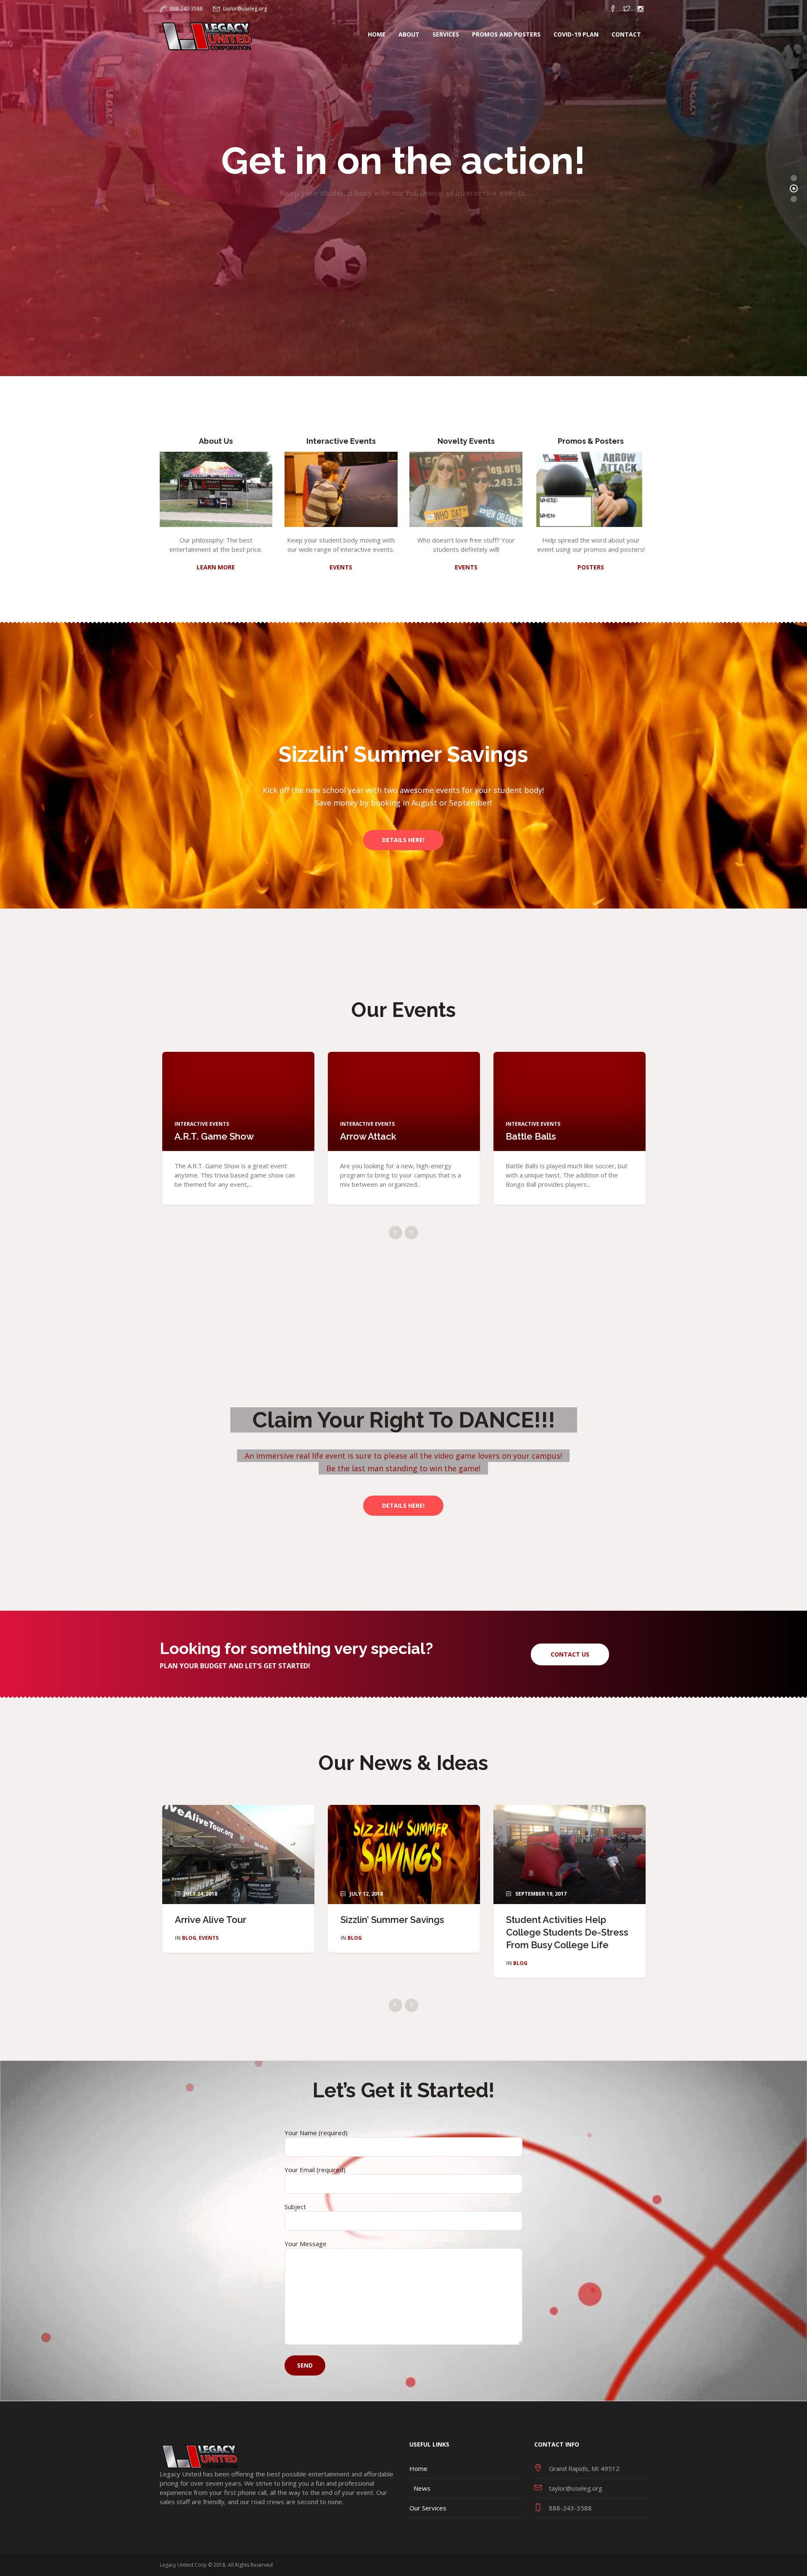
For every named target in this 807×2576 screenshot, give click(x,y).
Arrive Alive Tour (211, 1920)
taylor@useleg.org (245, 9)
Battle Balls (200, 1136)
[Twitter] (627, 9)
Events (209, 1938)
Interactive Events (341, 441)
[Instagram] (641, 9)
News (422, 2488)
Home (418, 2468)
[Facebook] (613, 9)
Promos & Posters (591, 441)
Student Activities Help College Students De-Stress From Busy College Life (567, 1932)
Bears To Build (372, 1136)
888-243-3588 (186, 9)
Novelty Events (466, 441)
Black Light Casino (546, 1136)
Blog (189, 1938)
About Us (216, 441)
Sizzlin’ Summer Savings (403, 754)
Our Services (428, 2508)
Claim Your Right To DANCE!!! (403, 1420)
